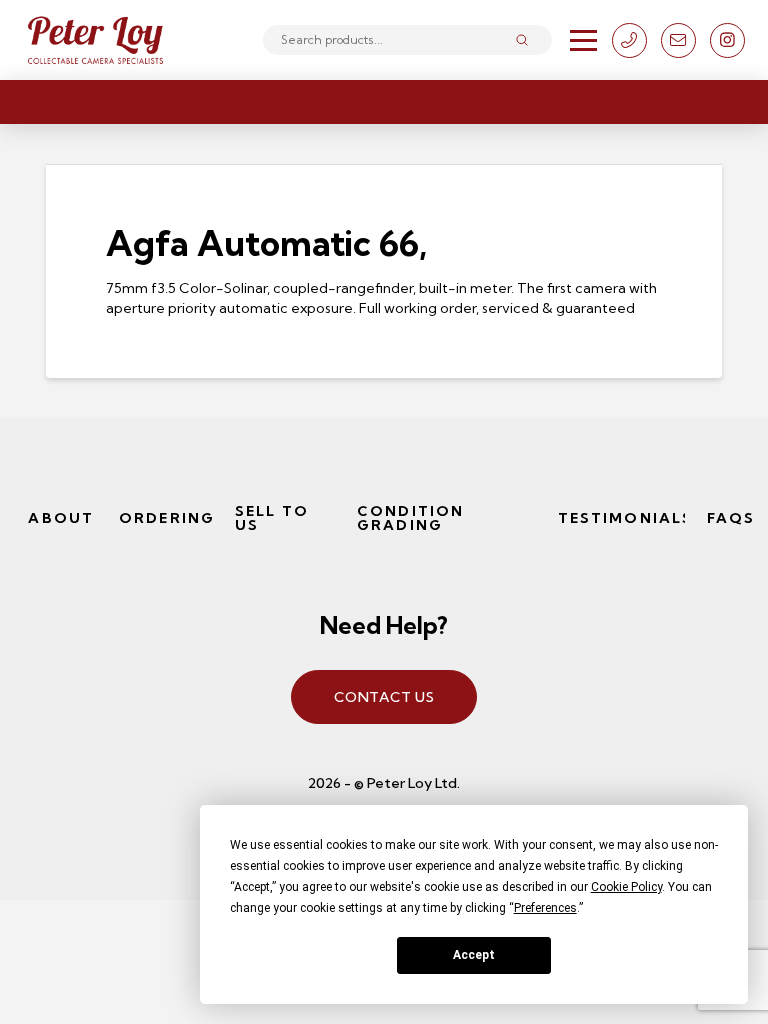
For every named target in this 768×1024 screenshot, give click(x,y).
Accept (474, 955)
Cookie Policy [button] (626, 887)
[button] (583, 40)
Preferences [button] (545, 908)
